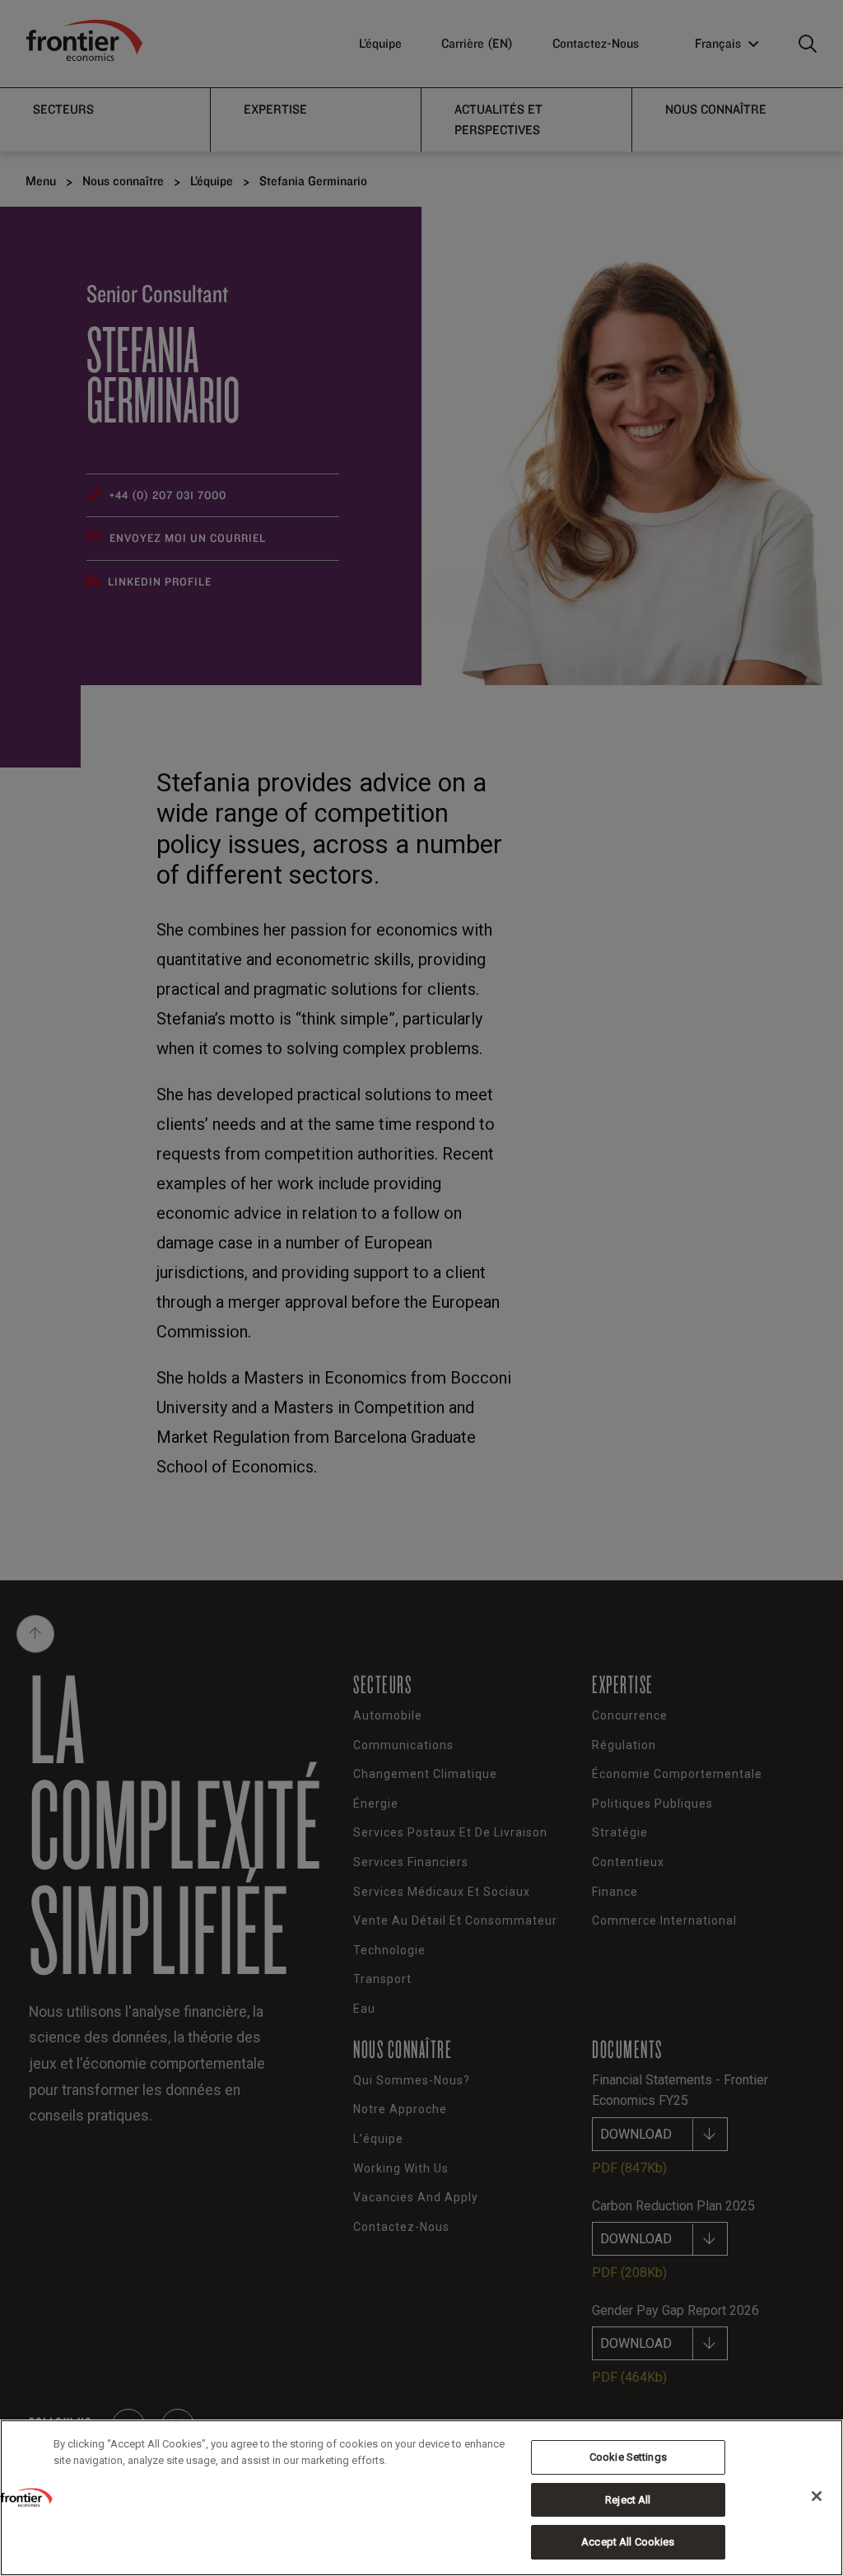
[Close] (817, 2496)
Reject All (628, 2500)
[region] (421, 2498)
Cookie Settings (628, 2457)
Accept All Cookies (628, 2542)
